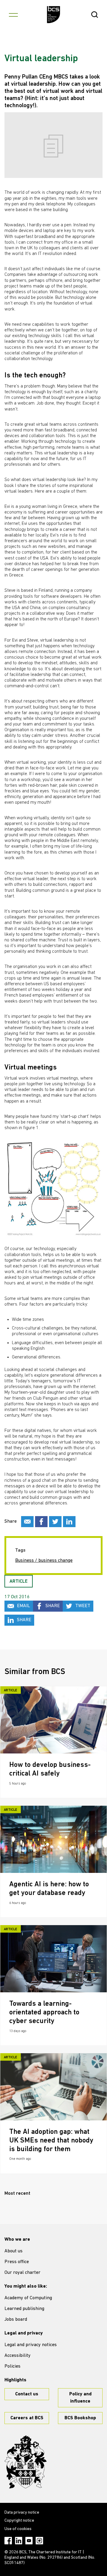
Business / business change (44, 1561)
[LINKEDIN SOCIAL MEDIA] (69, 1522)
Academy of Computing (28, 2298)
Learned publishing (24, 2309)
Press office (17, 2262)
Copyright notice (19, 2521)
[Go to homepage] (54, 15)
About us (14, 2251)
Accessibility (18, 2356)
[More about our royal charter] (26, 2462)
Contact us (27, 2394)
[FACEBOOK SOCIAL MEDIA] (41, 1522)
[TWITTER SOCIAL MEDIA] (55, 1522)
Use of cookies (18, 2529)
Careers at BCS (27, 2418)
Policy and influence (80, 2398)
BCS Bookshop (80, 2418)
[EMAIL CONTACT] (27, 1522)
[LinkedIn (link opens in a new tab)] (19, 2541)
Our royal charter (22, 2273)
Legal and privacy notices (31, 2345)
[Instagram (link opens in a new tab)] (39, 2541)
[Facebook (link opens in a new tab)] (8, 2541)
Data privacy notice (22, 2513)
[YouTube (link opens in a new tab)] (29, 2541)
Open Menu (13, 15)
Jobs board (16, 2320)
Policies (12, 2366)
